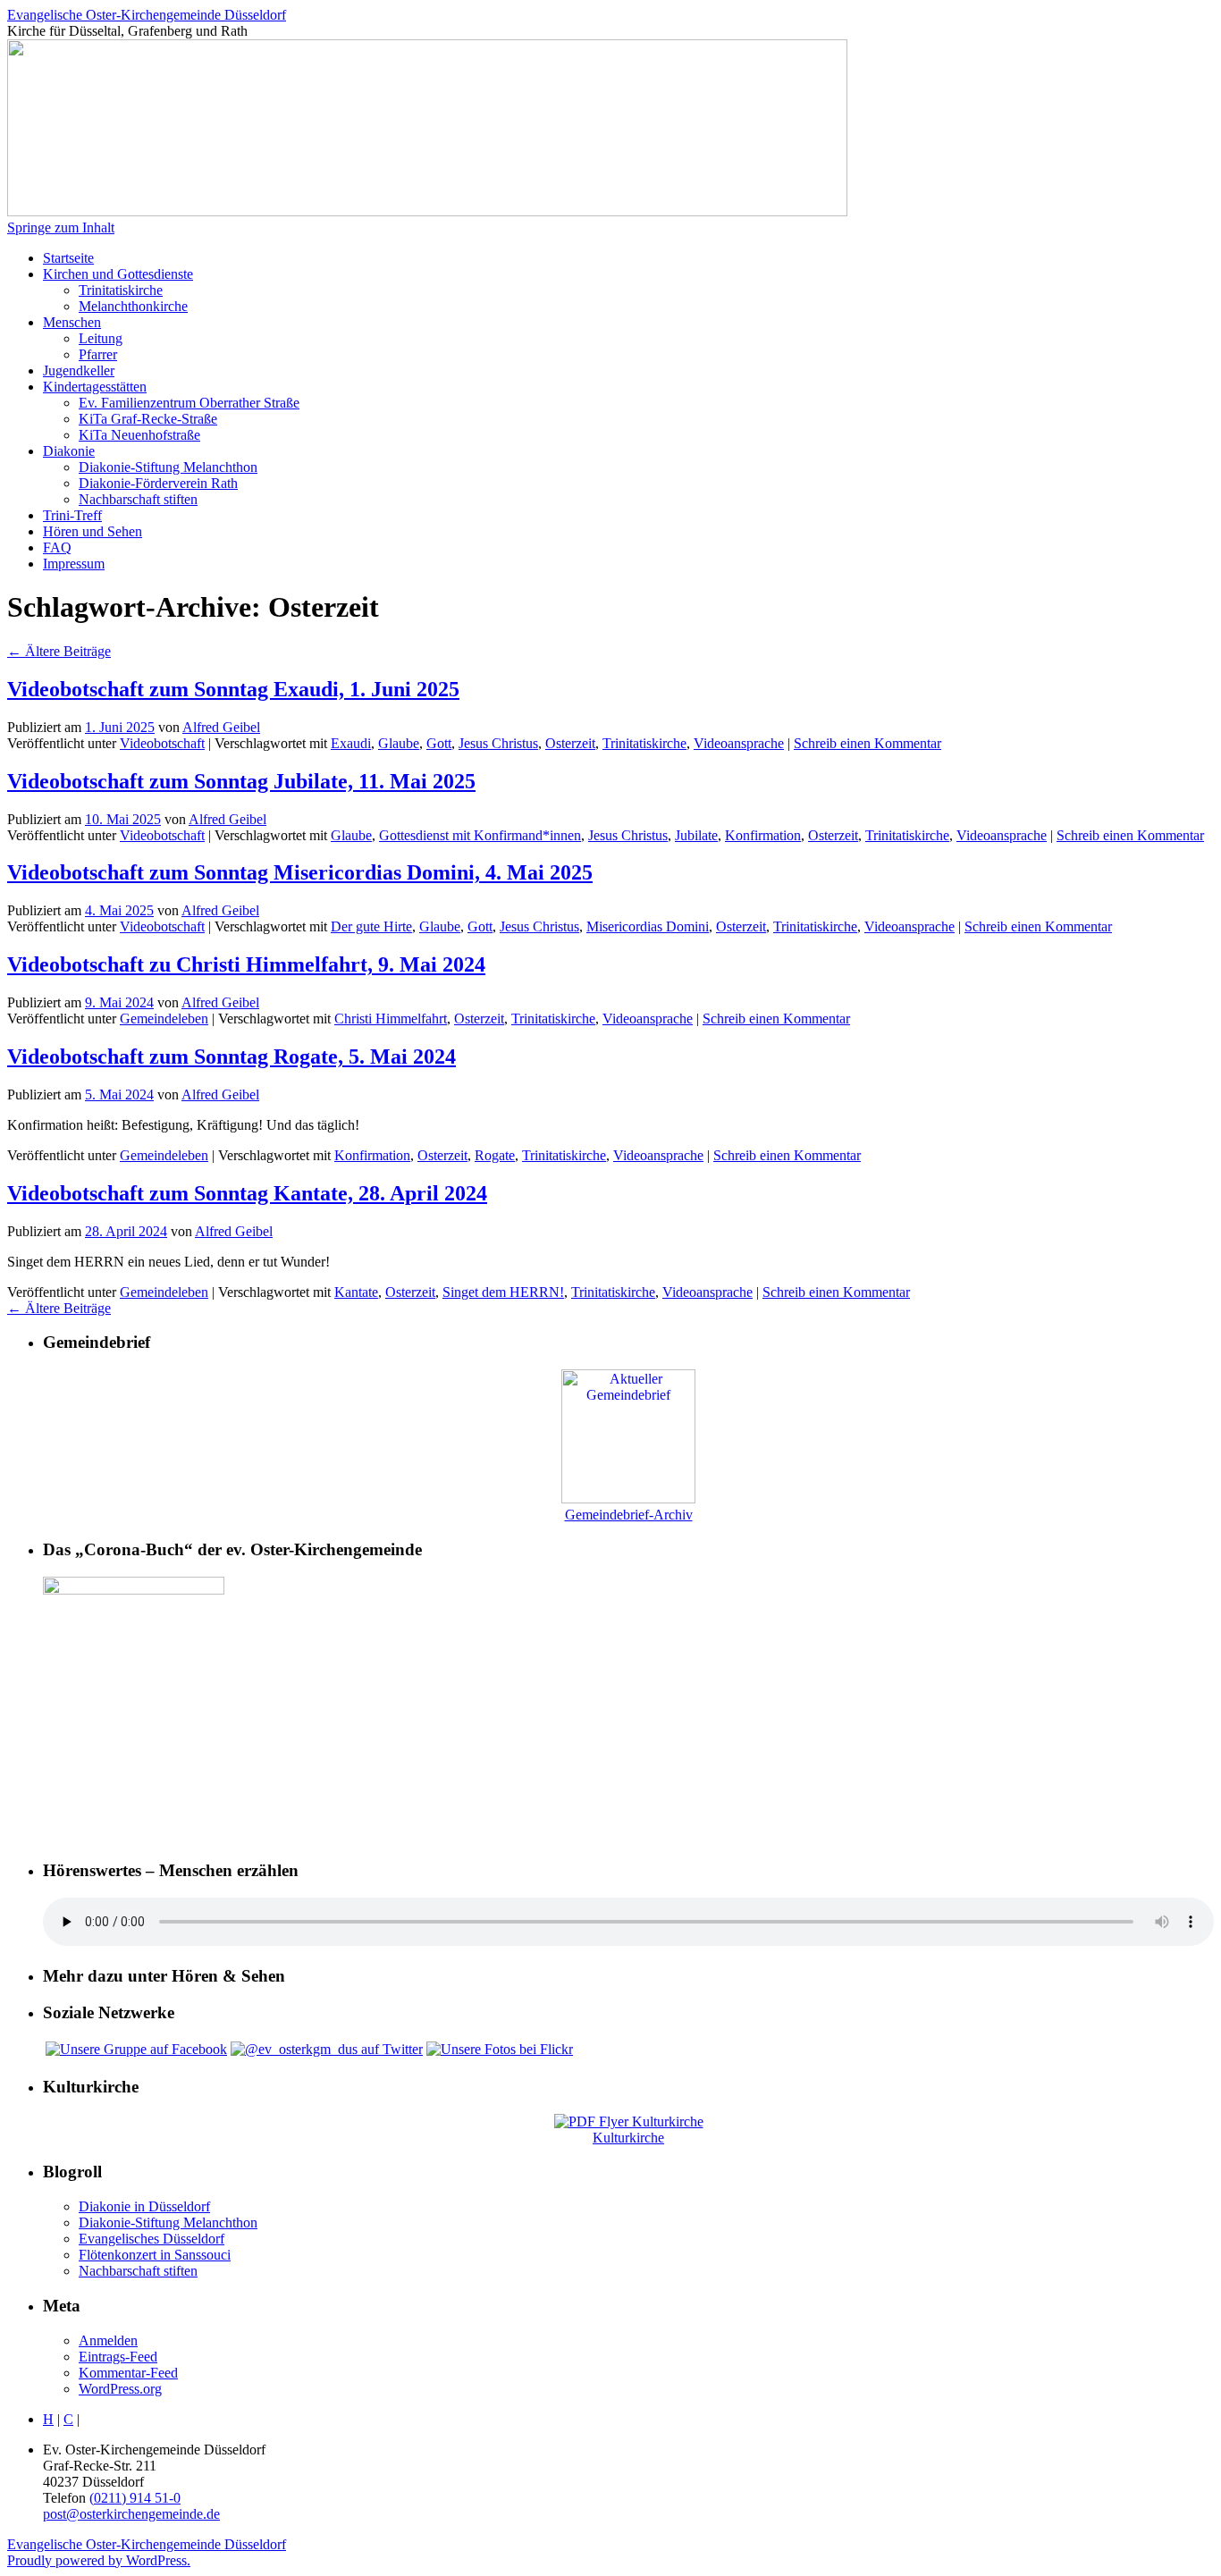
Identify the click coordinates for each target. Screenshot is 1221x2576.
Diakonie (69, 451)
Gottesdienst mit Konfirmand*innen (480, 835)
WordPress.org (120, 2389)
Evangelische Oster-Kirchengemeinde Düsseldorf (147, 15)
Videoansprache (739, 743)
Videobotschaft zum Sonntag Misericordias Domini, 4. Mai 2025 (300, 872)
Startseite (68, 258)
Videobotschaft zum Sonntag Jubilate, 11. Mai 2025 (241, 781)
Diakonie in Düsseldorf (144, 2206)
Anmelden (108, 2340)
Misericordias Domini (648, 926)
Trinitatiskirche (121, 290)
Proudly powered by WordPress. (99, 2560)
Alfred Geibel (221, 727)
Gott (439, 743)
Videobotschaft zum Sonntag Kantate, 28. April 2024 (247, 1193)
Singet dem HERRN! (503, 1292)
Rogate (495, 1155)
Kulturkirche (628, 2138)
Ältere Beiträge (59, 651)
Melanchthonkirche (133, 306)
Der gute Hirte (371, 926)
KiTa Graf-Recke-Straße (148, 419)
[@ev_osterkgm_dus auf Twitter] (327, 2049)
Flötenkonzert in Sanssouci (155, 2255)
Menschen (72, 322)
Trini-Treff (72, 515)
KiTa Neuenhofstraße (139, 435)
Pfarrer (98, 354)
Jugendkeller (79, 370)
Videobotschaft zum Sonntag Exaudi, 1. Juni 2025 (233, 689)
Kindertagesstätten (95, 387)
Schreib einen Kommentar (867, 743)
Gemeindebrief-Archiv (629, 1515)
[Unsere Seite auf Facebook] (136, 2049)
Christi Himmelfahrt (391, 1019)
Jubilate (696, 835)
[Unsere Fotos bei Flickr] (500, 2049)
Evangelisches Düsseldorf (152, 2239)
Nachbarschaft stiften (138, 499)
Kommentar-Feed (128, 2373)
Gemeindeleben (164, 1019)
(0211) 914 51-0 (135, 2498)
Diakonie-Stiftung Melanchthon (168, 467)
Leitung (101, 338)
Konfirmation (763, 835)
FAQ (57, 547)
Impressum (74, 564)
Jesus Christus (498, 743)
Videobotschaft (162, 743)
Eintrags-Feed (118, 2357)
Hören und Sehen (93, 531)
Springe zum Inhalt (61, 227)
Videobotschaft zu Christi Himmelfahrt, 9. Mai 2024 (246, 964)
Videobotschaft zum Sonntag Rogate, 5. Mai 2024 (232, 1056)
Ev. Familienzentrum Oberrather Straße (189, 403)
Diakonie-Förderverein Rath (158, 483)
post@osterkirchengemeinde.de (131, 2514)
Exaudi (351, 743)
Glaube (399, 743)
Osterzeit (570, 743)
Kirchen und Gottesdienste (118, 274)
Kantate (356, 1292)
